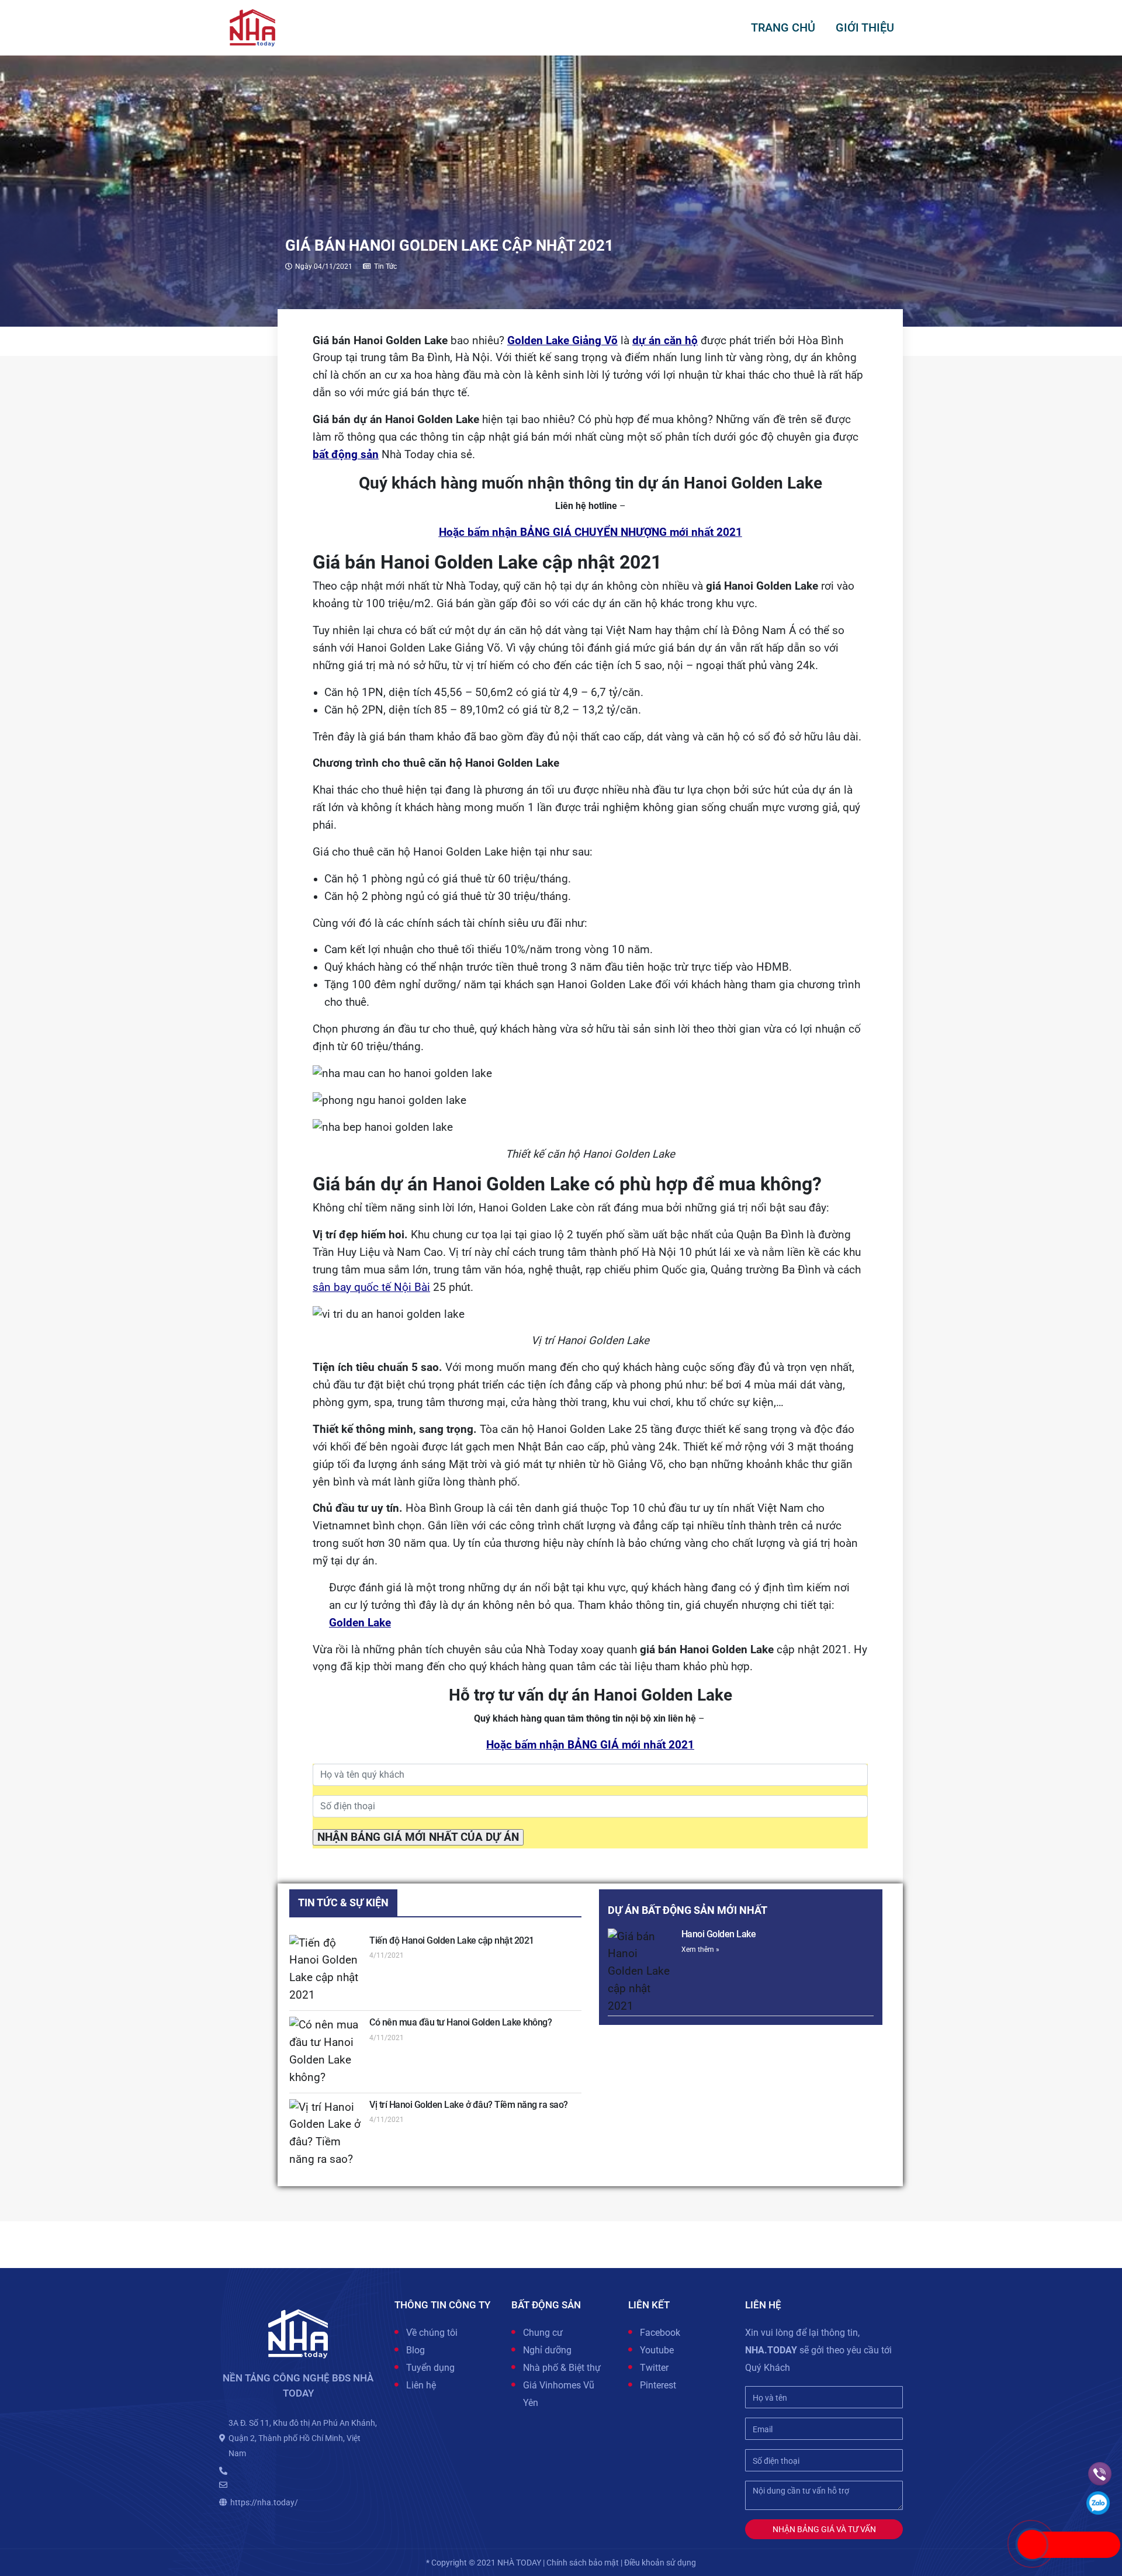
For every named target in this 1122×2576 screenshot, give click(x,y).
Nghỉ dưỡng (547, 2350)
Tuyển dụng (430, 2368)
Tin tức (385, 266)
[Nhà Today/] (252, 27)
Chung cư (543, 2333)
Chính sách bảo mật (583, 2563)
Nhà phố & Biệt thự (562, 2368)
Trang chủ (783, 27)
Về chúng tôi (432, 2333)
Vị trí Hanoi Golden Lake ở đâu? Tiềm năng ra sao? (469, 2105)
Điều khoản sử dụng (660, 2563)
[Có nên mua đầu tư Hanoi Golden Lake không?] (326, 2052)
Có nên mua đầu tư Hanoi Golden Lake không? (460, 2022)
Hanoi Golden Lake (719, 1934)
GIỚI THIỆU (865, 27)
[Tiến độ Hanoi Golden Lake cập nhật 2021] (326, 1970)
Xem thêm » (700, 1950)
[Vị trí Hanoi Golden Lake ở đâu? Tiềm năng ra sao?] (326, 2134)
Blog (415, 2350)
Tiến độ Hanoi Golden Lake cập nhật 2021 (452, 1940)
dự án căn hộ (665, 341)
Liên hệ (421, 2385)
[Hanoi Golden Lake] (641, 1972)
